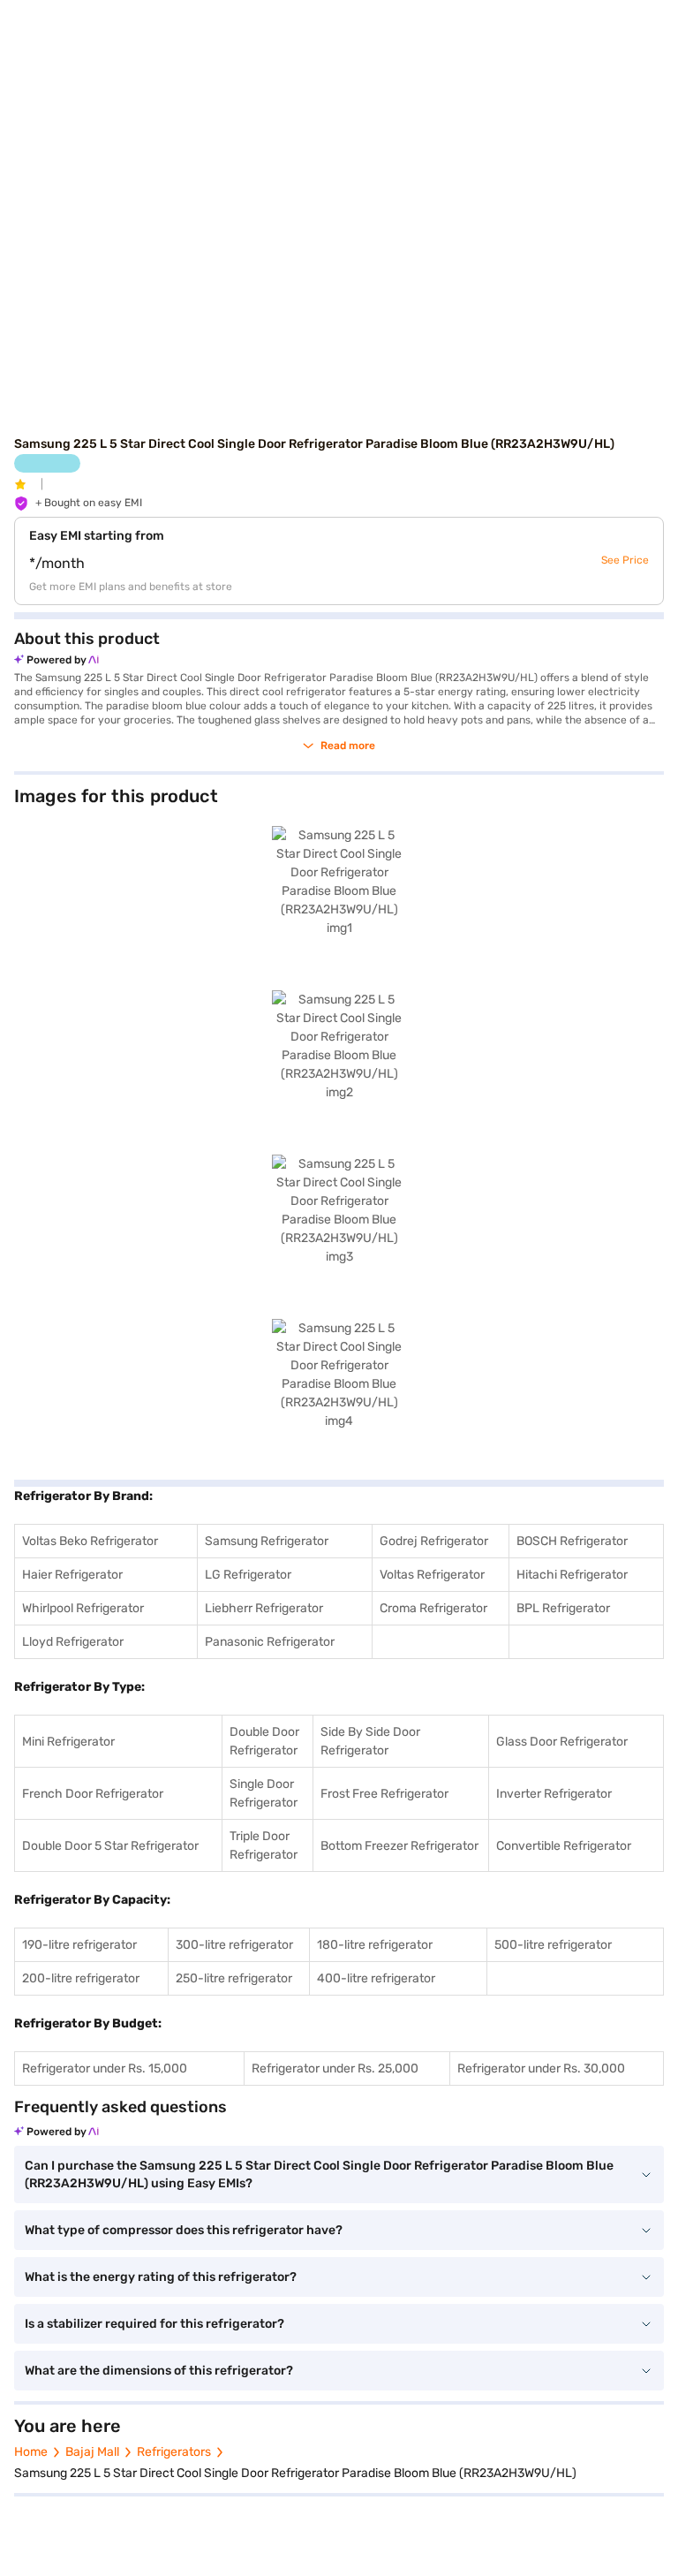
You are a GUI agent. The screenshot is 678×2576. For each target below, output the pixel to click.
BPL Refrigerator (563, 1608)
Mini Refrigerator (68, 1742)
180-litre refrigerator (375, 1945)
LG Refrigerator (248, 1575)
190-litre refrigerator (79, 1945)
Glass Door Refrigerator (562, 1742)
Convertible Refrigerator (564, 1846)
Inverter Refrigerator (554, 1794)
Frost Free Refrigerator (384, 1794)
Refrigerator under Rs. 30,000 (541, 2068)
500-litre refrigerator (553, 1945)
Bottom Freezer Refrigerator (399, 1846)
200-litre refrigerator (81, 1978)
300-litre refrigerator (234, 1945)
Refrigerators (174, 2452)
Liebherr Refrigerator (264, 1608)
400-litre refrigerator (376, 1978)
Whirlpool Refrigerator (83, 1608)
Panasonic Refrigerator (270, 1642)
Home (31, 2452)
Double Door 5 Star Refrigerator (110, 1846)
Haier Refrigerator (72, 1575)
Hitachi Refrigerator (572, 1575)
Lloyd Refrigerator (73, 1642)
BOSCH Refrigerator (572, 1541)
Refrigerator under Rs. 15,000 (105, 2068)
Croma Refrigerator (433, 1608)
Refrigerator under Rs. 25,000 (335, 2068)
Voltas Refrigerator (432, 1575)
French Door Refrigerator (93, 1794)
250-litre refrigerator (234, 1978)
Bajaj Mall (92, 2452)
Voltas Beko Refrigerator (90, 1541)
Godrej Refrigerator (434, 1541)
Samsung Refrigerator (267, 1541)
